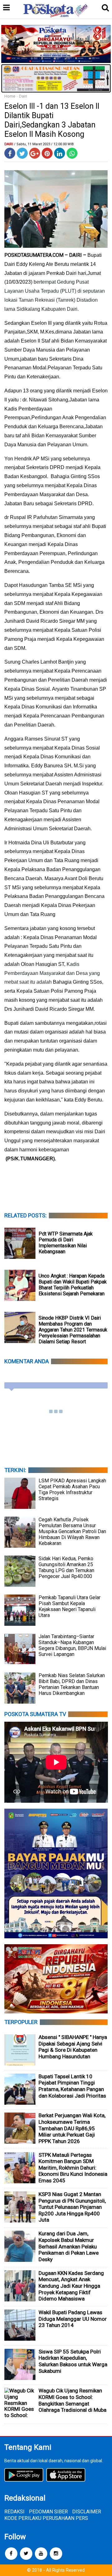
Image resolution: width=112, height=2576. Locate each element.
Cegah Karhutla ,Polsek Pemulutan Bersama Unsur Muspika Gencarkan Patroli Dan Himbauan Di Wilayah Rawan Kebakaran (72, 1531)
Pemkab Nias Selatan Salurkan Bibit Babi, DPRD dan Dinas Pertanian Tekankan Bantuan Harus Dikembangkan (72, 1684)
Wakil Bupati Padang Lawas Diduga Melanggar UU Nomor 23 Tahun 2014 (73, 2319)
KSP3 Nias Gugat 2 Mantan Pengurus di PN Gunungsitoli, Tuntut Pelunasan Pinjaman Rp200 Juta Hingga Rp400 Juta (72, 2207)
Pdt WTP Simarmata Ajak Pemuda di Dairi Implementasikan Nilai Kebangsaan (66, 1243)
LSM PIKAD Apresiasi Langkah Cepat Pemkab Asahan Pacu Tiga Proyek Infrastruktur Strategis (72, 1489)
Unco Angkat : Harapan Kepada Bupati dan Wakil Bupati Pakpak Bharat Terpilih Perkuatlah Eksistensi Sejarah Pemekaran (73, 1285)
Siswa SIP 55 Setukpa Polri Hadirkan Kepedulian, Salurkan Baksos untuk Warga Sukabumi (73, 2361)
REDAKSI (14, 2512)
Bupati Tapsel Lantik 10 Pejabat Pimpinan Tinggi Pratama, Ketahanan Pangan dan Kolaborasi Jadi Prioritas (72, 2086)
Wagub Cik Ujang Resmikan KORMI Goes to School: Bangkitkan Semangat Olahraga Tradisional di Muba (72, 2400)
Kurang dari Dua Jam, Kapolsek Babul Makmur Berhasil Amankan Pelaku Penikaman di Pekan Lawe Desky (69, 2246)
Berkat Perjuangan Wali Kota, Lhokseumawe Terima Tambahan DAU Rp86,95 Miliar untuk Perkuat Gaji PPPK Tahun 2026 (72, 2128)
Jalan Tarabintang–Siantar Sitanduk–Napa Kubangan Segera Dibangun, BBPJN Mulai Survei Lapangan (72, 1645)
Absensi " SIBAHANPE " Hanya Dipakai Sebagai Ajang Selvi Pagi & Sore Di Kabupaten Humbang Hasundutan (73, 2047)
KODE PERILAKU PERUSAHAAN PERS (46, 2518)
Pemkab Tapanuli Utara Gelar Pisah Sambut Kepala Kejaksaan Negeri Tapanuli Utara (70, 1606)
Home (10, 96)
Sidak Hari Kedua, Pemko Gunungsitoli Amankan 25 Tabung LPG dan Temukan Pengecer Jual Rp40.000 (66, 1567)
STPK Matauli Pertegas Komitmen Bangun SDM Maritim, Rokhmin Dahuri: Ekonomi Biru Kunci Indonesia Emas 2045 (73, 2168)
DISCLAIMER (87, 2512)
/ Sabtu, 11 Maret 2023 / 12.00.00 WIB (44, 144)
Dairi (23, 96)
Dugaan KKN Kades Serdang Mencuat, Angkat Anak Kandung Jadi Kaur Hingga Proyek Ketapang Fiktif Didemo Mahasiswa (71, 2286)
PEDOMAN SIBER (48, 2512)
